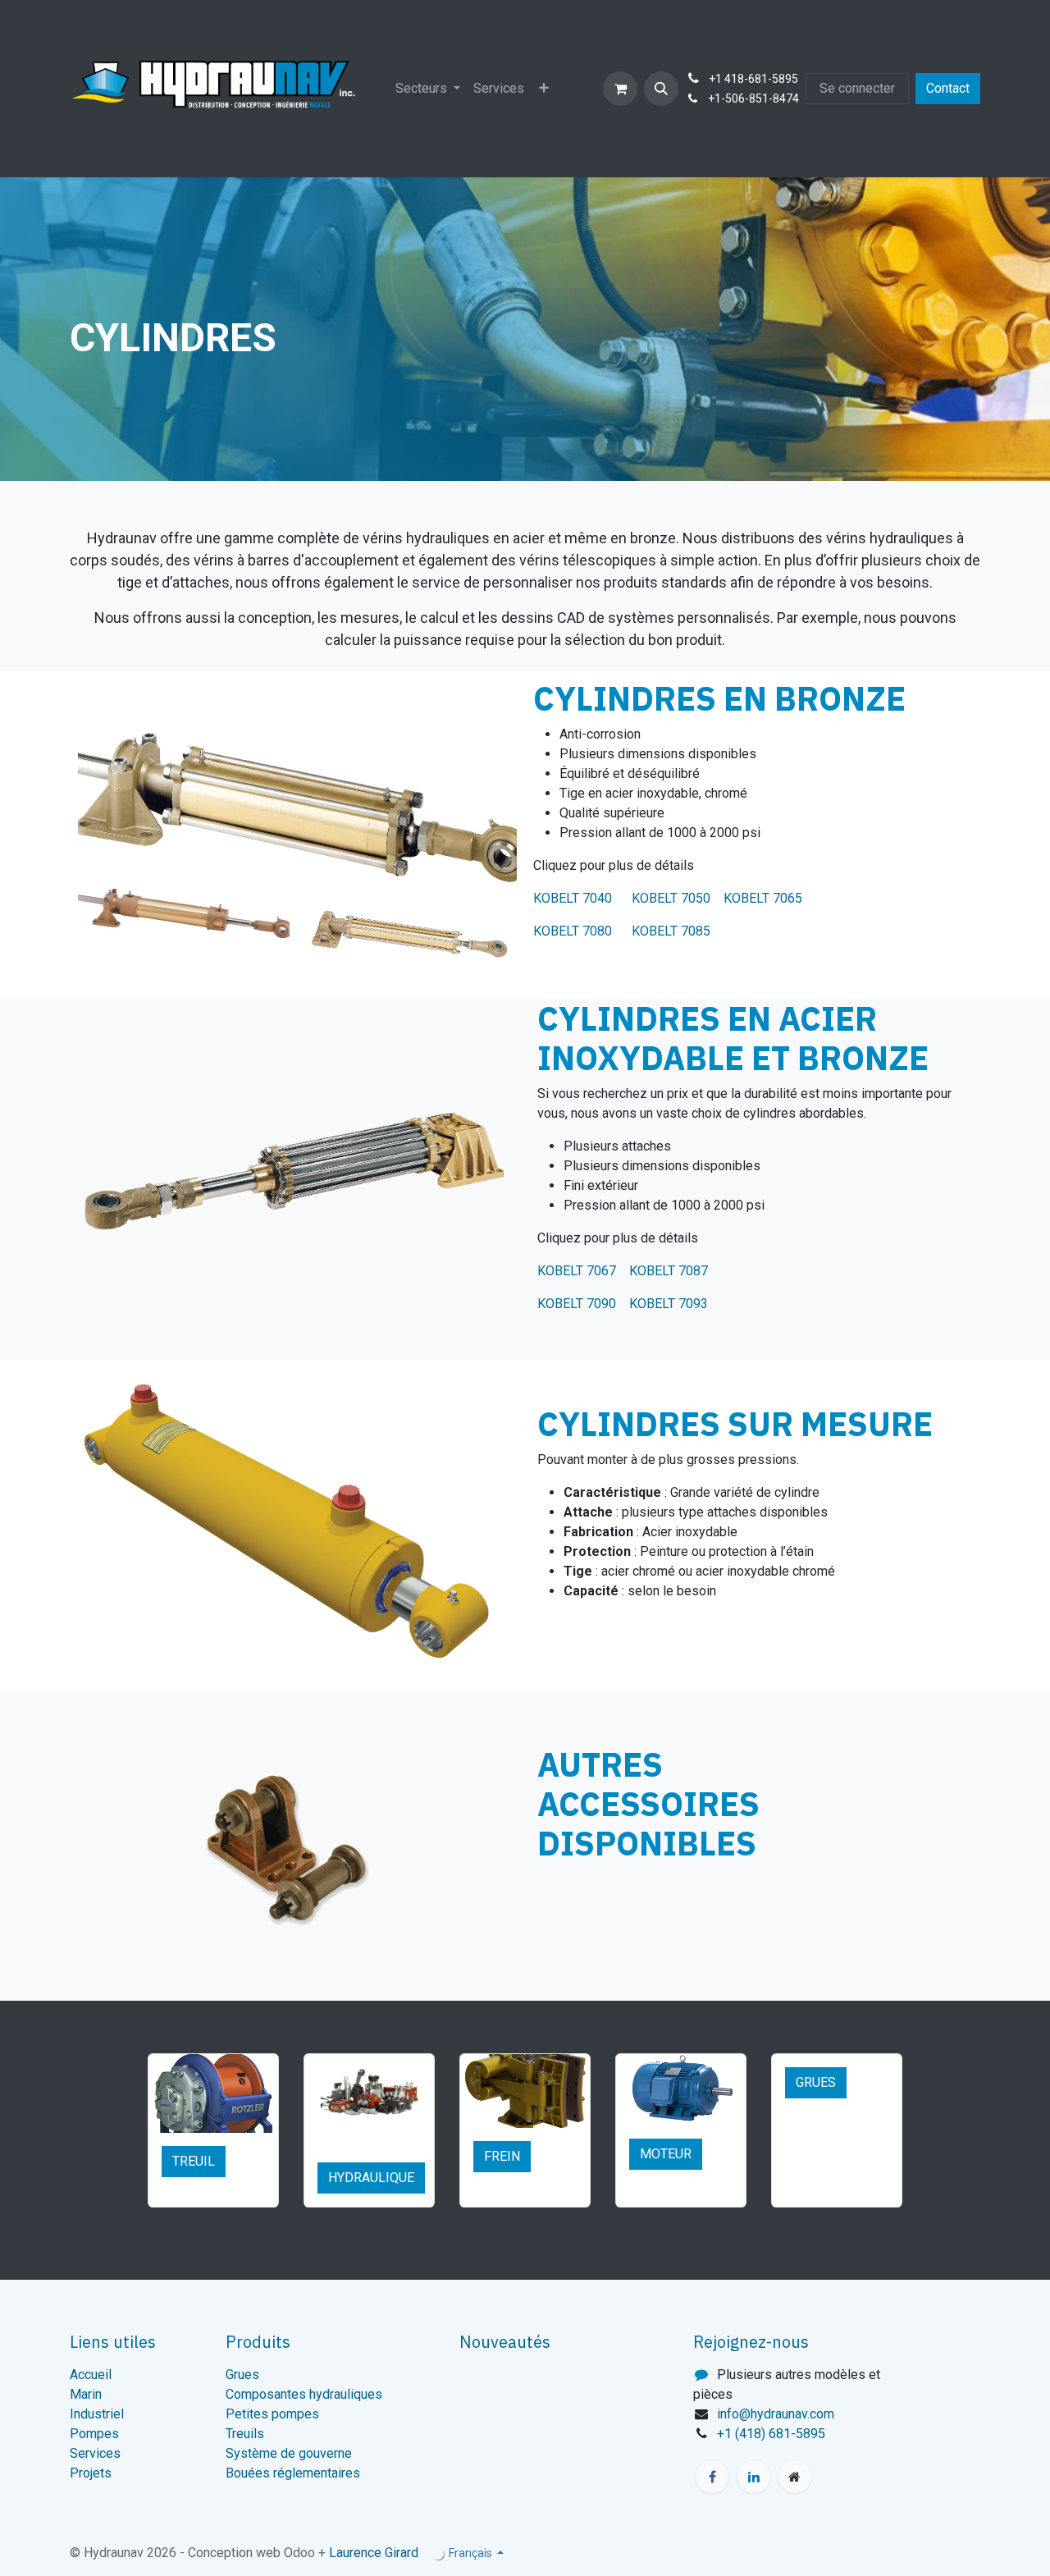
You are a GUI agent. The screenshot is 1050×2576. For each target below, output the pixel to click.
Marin (86, 2394)
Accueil (91, 2375)
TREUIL (194, 2161)
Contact (948, 88)
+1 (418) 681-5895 (771, 2434)
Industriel (97, 2414)
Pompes (94, 2434)
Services (95, 2453)
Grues (242, 2375)
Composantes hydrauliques (304, 2394)
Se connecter (857, 88)
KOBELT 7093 (669, 1304)
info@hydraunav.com (776, 2414)
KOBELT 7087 (669, 1271)
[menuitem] (428, 89)
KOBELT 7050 (671, 898)
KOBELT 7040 (581, 898)
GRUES (816, 2082)
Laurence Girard (374, 2553)
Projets (91, 2473)
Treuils (245, 2434)
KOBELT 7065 (763, 898)
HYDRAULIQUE (371, 2178)
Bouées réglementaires (293, 2473)
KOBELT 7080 (576, 931)
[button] (661, 89)
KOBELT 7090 (577, 1304)
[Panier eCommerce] (620, 89)
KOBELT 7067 (578, 1271)
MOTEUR (666, 2154)
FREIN (502, 2156)
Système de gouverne (289, 2453)
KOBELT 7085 (671, 931)
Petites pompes (272, 2414)
